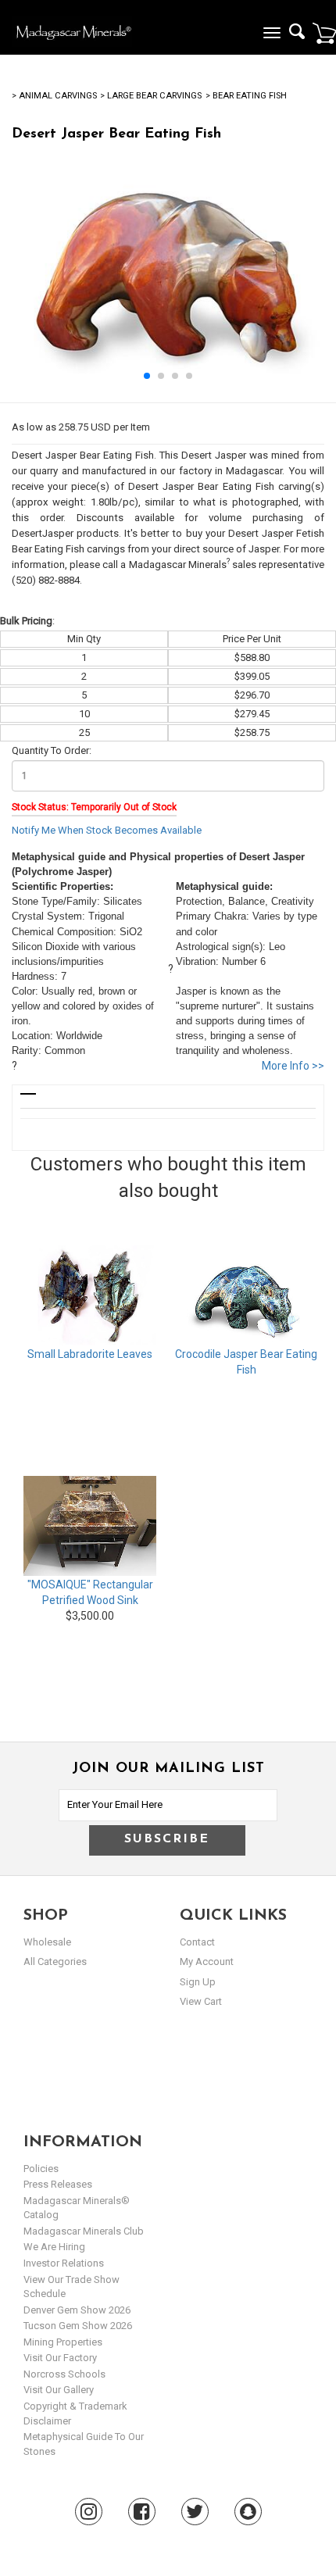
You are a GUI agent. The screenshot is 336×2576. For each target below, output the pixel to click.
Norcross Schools (64, 2374)
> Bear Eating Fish (246, 96)
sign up (198, 1982)
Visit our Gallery (59, 2390)
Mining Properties (63, 2342)
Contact (197, 1942)
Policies (41, 2169)
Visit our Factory (60, 2358)
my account (207, 1961)
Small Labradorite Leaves (90, 1354)
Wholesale (47, 1942)
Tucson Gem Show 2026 (78, 2326)
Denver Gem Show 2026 (77, 2310)
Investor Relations (64, 2263)
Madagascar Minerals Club (84, 2231)
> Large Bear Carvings (151, 96)
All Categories (55, 1961)
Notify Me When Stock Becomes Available (107, 830)
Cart (324, 33)
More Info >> (293, 1066)
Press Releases (58, 2184)
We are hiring (54, 2247)
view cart (201, 2001)
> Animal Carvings (54, 96)
